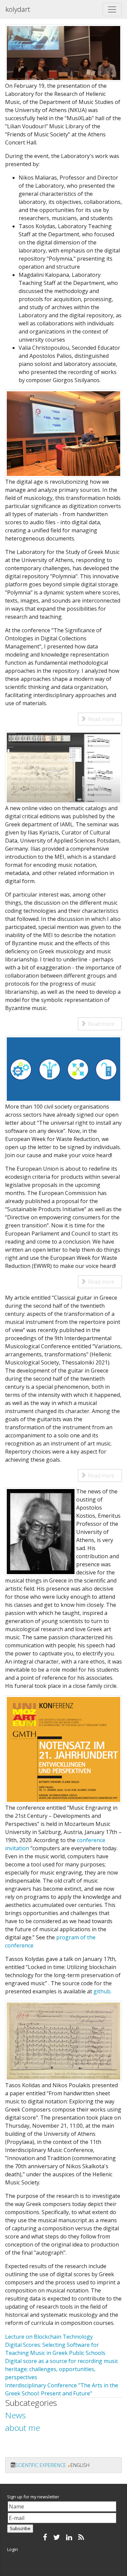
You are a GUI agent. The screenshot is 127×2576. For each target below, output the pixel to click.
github (102, 1991)
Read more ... (103, 719)
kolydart (18, 9)
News (15, 2415)
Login (13, 2549)
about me (23, 2428)
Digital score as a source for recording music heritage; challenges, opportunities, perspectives (62, 2369)
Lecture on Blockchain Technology (49, 2337)
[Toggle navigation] (112, 9)
